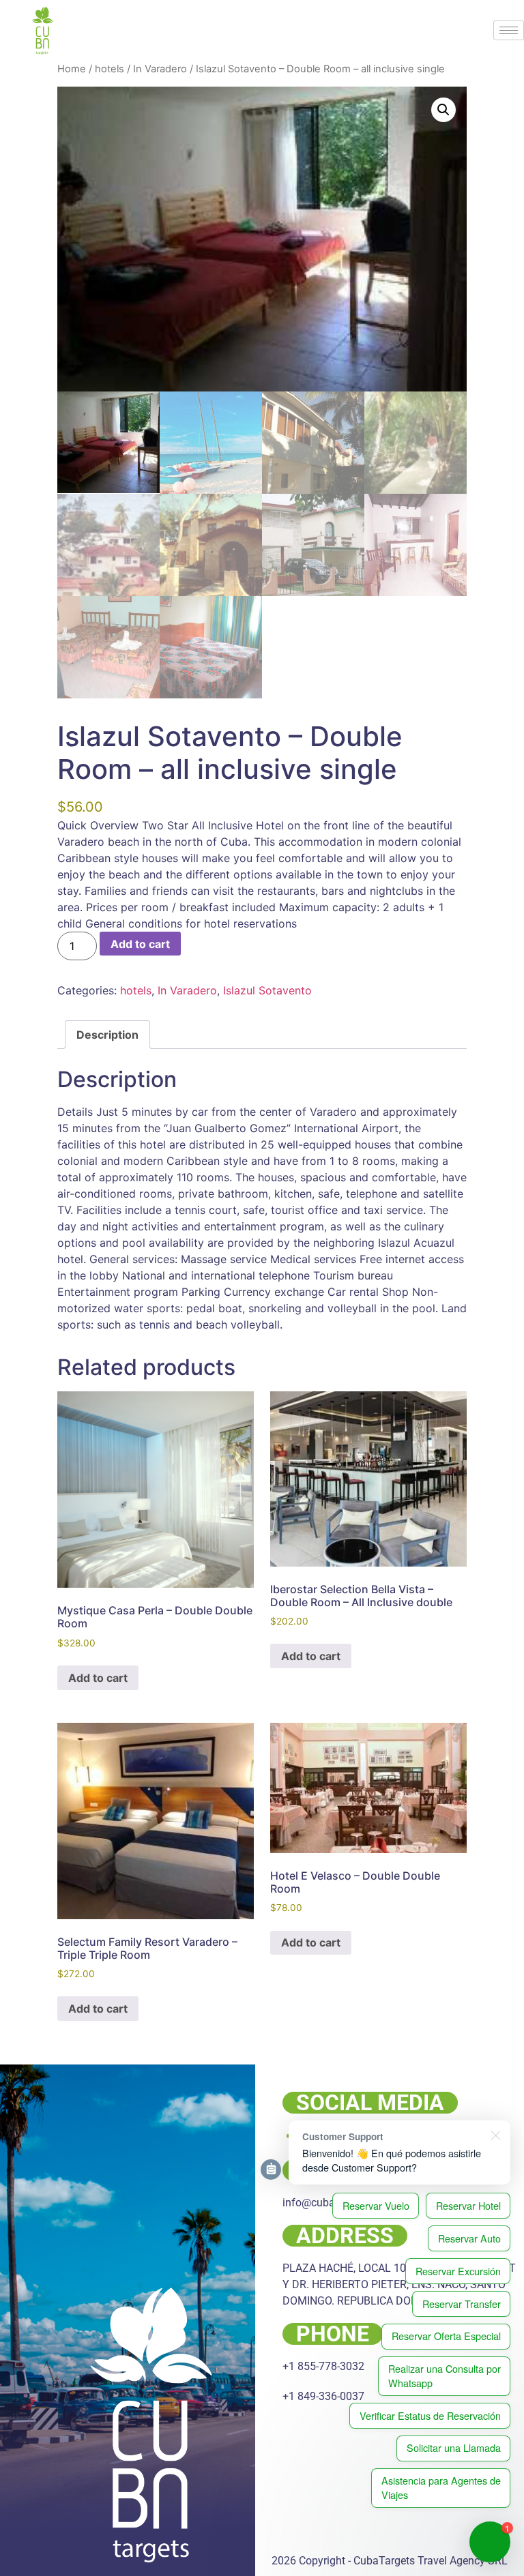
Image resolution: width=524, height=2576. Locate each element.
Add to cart (140, 944)
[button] (443, 110)
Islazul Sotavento (267, 990)
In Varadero (160, 69)
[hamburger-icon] (509, 30)
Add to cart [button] (98, 1678)
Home (72, 69)
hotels (110, 69)
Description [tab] (107, 1035)
